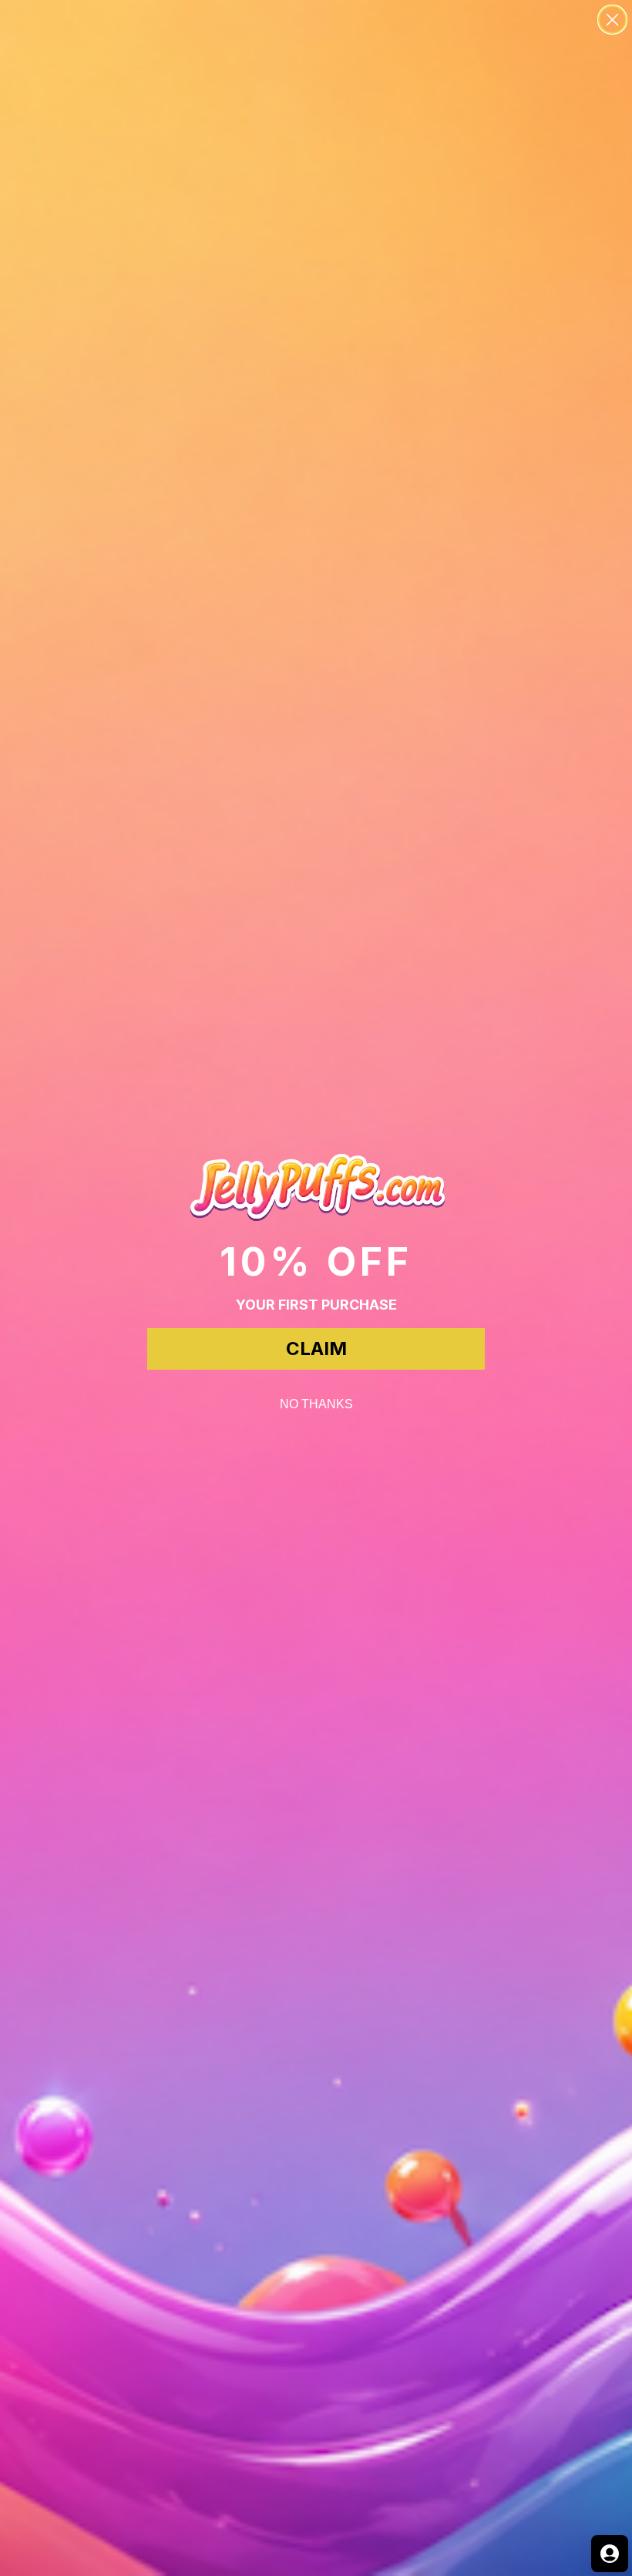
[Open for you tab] (610, 2554)
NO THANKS (316, 1404)
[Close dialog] (612, 20)
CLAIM (316, 1349)
